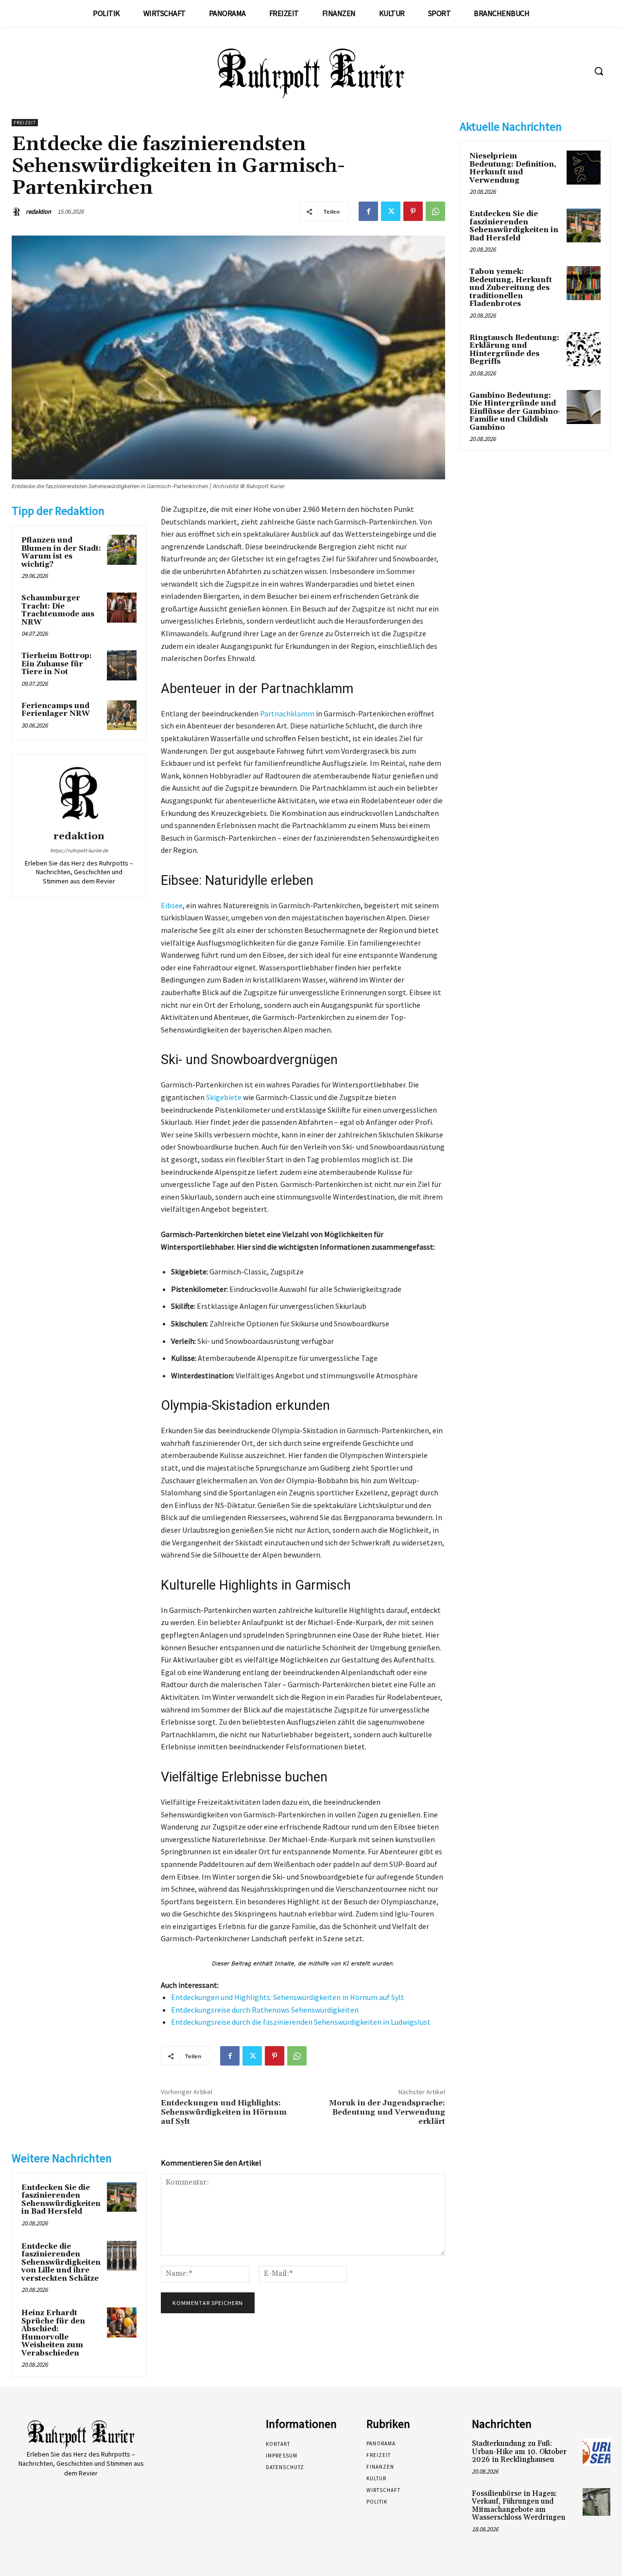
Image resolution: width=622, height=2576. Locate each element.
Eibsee (172, 905)
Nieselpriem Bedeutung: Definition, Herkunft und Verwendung (513, 168)
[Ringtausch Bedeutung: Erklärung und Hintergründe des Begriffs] (584, 349)
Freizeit (25, 123)
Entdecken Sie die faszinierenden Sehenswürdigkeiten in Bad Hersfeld (61, 2200)
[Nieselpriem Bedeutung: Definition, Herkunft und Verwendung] (584, 168)
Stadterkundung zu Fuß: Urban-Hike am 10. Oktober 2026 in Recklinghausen (519, 2452)
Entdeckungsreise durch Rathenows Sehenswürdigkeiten (265, 2010)
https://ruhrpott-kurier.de (79, 850)
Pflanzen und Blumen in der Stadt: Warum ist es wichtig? (61, 552)
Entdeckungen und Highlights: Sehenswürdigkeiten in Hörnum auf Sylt (288, 1997)
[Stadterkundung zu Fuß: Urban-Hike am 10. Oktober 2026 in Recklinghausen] (596, 2452)
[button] (599, 71)
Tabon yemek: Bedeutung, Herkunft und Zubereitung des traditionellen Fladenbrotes (511, 288)
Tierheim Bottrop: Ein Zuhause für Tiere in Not (57, 664)
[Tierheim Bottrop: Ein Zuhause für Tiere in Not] (122, 665)
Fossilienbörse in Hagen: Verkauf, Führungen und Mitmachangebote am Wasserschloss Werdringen (518, 2506)
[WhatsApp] (435, 211)
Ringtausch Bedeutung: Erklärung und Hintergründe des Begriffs (514, 350)
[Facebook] (368, 211)
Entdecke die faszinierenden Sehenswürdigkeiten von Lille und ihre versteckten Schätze (61, 2262)
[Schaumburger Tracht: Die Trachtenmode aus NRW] (122, 608)
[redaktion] (18, 212)
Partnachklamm (287, 713)
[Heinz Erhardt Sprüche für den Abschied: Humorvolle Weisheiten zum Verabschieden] (122, 2322)
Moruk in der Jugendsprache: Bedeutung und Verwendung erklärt (387, 2112)
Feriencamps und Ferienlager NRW (56, 710)
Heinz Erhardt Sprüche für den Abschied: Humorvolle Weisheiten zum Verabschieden (53, 2333)
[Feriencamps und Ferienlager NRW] (122, 715)
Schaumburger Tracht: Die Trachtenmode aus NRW (58, 610)
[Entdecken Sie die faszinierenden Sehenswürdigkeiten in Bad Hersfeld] (122, 2197)
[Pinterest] (413, 211)
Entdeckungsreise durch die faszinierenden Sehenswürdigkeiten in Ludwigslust (301, 2022)
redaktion (38, 212)
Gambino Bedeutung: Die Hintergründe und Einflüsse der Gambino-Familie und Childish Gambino (515, 412)
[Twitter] (391, 211)
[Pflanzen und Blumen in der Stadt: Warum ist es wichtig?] (122, 550)
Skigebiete (224, 1097)
